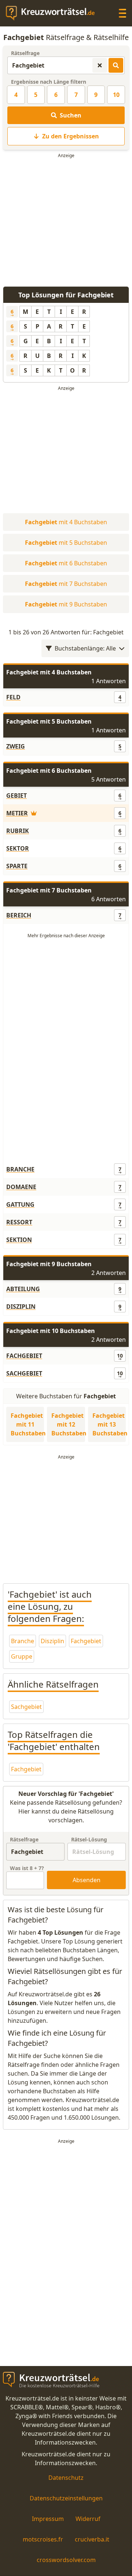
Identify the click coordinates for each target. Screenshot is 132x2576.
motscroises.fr (43, 2539)
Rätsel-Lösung (89, 1839)
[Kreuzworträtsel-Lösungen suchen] (116, 65)
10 (116, 95)
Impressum (48, 2519)
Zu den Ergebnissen (71, 136)
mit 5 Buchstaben (66, 543)
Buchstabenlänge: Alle (85, 648)
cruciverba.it (92, 2539)
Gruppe (22, 1656)
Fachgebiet (86, 1641)
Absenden (87, 1880)
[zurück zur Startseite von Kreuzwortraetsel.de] (54, 13)
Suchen (71, 115)
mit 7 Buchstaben (66, 584)
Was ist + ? (27, 1868)
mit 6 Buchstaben (66, 563)
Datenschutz (66, 2478)
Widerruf (88, 2519)
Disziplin (52, 1641)
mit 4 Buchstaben (66, 522)
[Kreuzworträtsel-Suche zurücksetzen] (100, 65)
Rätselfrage (25, 53)
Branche (23, 1641)
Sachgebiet (26, 1707)
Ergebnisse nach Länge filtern (49, 82)
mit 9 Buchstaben (66, 604)
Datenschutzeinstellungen (66, 2498)
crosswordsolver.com (66, 2560)
